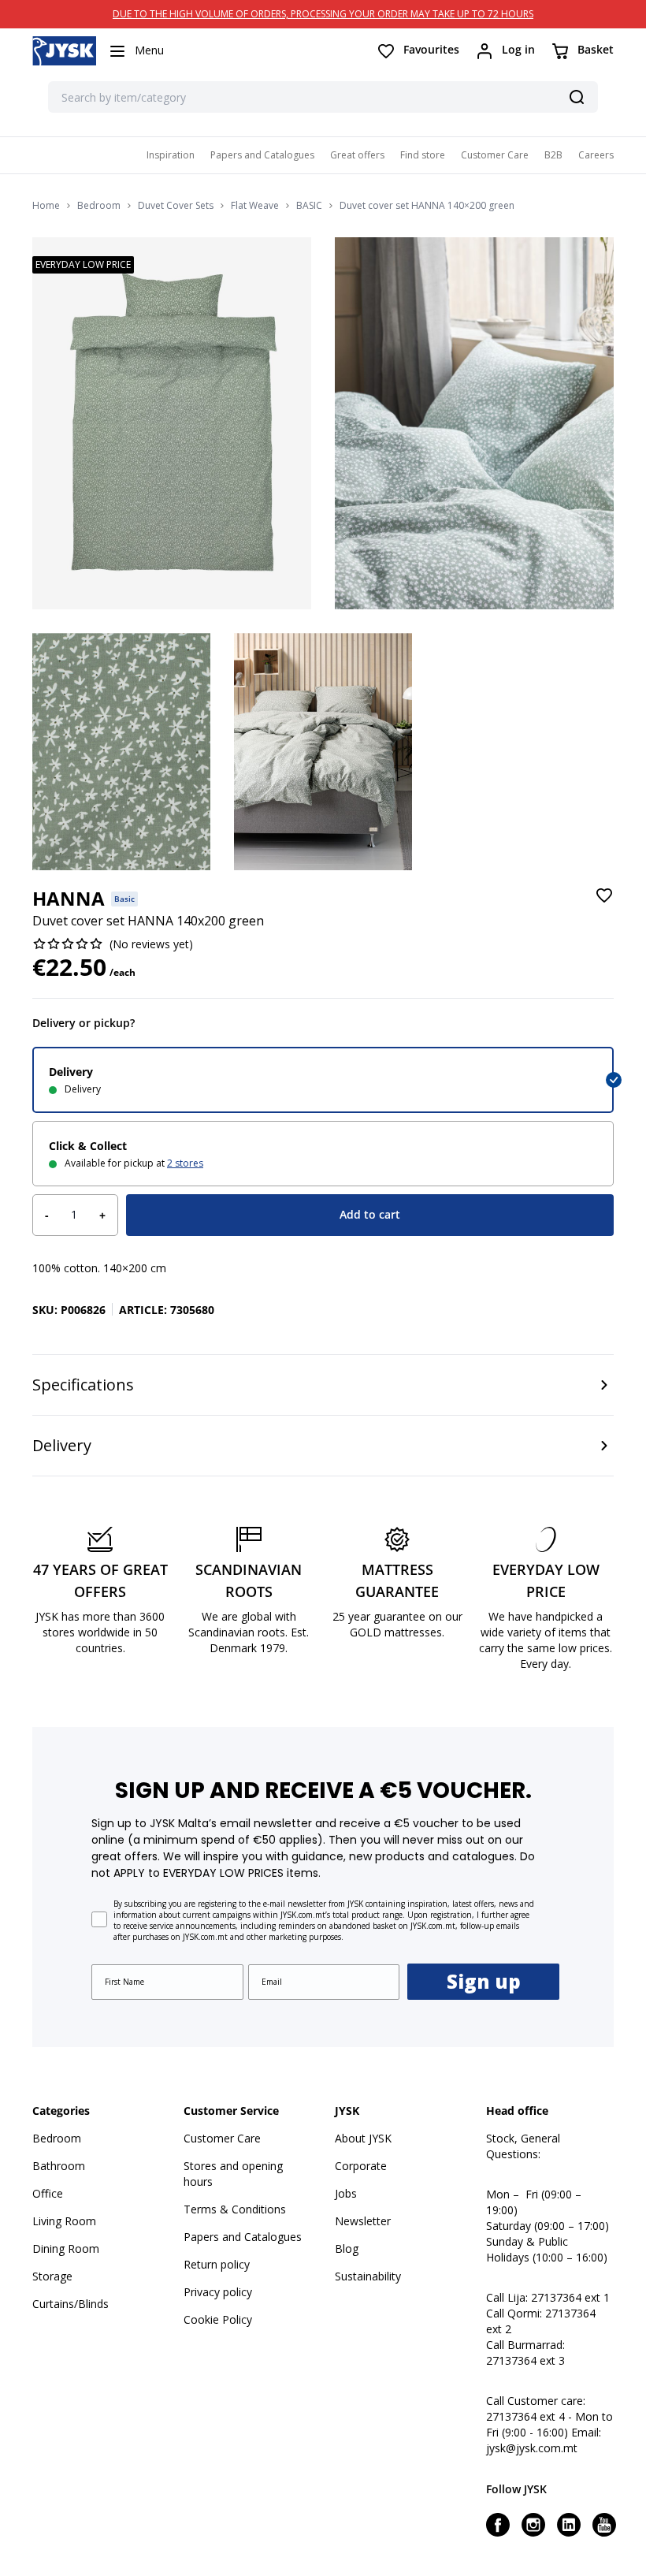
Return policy (217, 2264)
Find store (423, 155)
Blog (347, 2248)
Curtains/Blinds (71, 2304)
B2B (553, 155)
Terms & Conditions (235, 2209)
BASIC (309, 206)
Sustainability (368, 2276)
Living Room (64, 2221)
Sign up (484, 1981)
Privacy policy (218, 2292)
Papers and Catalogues (262, 155)
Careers (596, 155)
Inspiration (171, 155)
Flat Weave (255, 206)
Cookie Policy (218, 2319)
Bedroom (99, 206)
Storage (52, 2276)
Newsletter (363, 2221)
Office (48, 2193)
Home (46, 206)
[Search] (577, 97)
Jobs (346, 2193)
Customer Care (495, 155)
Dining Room (66, 2248)
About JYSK (363, 2138)
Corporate (361, 2166)
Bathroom (59, 2166)
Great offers (357, 155)
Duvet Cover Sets (176, 206)
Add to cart (370, 1214)
